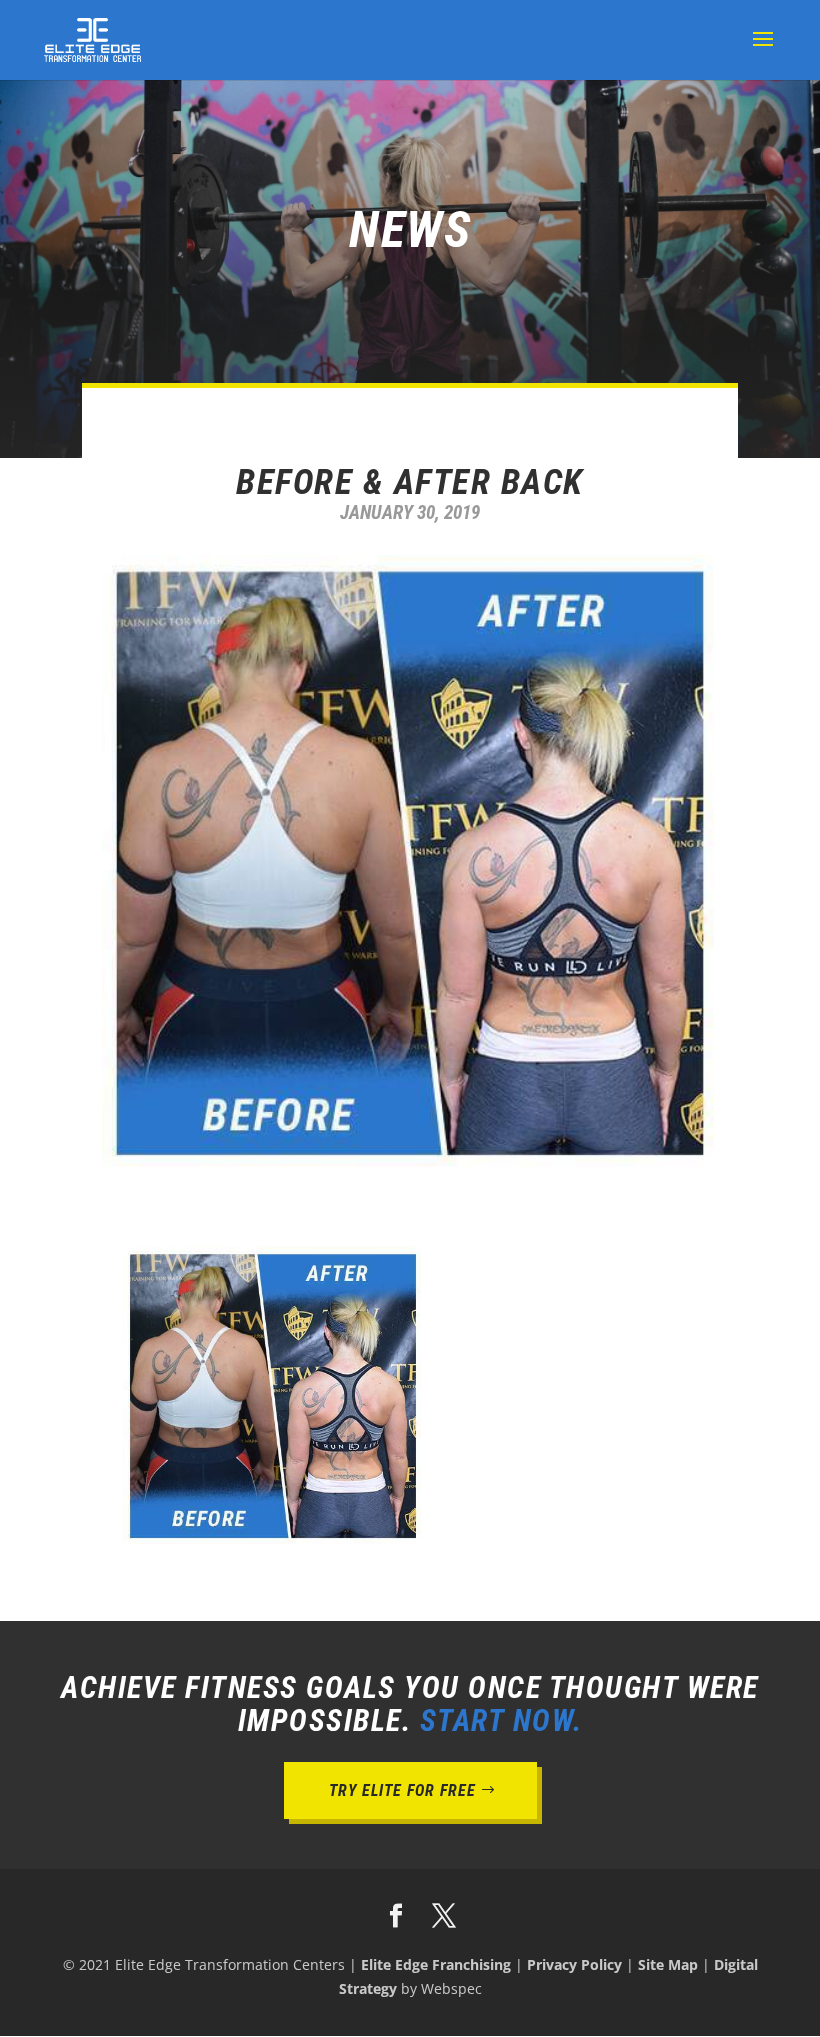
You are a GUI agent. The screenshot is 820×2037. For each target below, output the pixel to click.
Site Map (668, 1964)
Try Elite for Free (402, 1790)
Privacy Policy (574, 1964)
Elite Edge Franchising (436, 1964)
